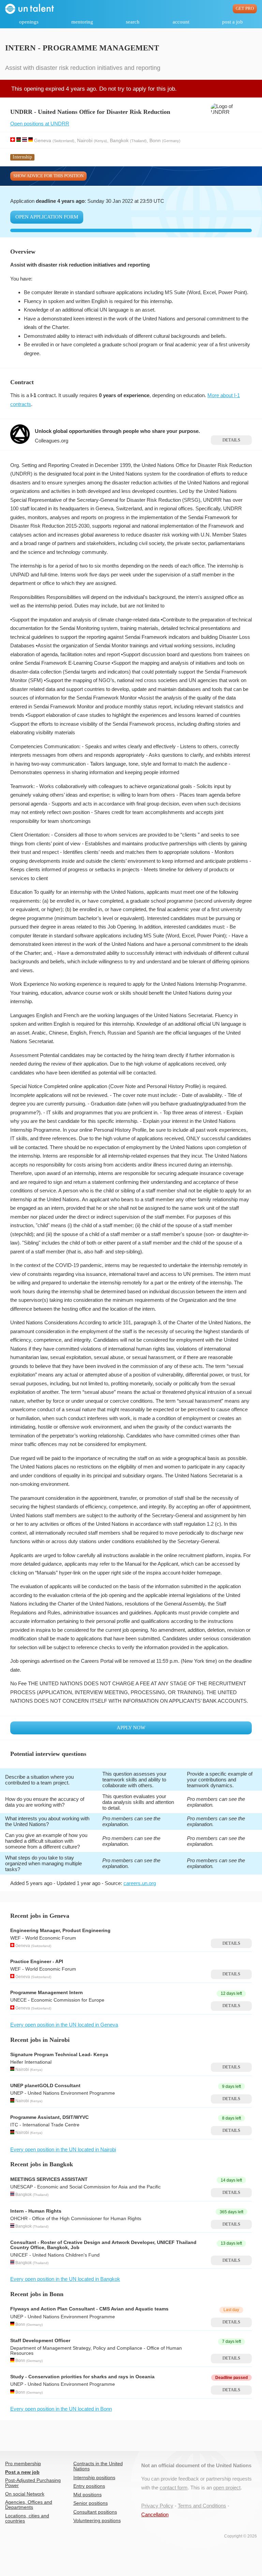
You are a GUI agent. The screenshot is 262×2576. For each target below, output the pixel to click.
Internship (22, 157)
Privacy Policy (157, 2506)
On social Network (25, 2494)
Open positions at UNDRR (40, 124)
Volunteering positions (97, 2521)
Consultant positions (95, 2512)
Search (133, 22)
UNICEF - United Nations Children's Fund (55, 2255)
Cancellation (155, 2514)
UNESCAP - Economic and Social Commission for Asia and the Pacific (85, 2187)
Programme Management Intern (47, 1993)
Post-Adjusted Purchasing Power (33, 2483)
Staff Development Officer (40, 2341)
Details (231, 440)
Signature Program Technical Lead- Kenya (59, 2055)
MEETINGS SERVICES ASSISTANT (49, 2179)
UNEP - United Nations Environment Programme (63, 2093)
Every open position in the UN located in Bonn (61, 2409)
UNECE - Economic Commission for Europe (57, 2000)
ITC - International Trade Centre (45, 2125)
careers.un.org (140, 1883)
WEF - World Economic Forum (43, 1938)
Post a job (232, 22)
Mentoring (82, 22)
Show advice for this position (48, 176)
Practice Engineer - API (37, 1962)
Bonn (155, 140)
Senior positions (91, 2503)
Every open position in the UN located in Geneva (64, 2025)
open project (227, 2488)
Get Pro (245, 9)
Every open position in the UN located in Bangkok (65, 2279)
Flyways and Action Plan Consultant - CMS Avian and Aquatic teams (89, 2309)
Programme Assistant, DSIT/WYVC (49, 2117)
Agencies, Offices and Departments (29, 2505)
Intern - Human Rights (36, 2211)
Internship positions (94, 2478)
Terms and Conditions (202, 2506)
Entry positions (89, 2486)
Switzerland (63, 140)
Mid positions (88, 2495)
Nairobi (85, 140)
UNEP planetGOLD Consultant (45, 2086)
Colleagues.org (52, 441)
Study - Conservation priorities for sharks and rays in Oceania (82, 2377)
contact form (174, 2488)
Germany (171, 140)
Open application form (47, 217)
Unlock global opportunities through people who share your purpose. (117, 431)
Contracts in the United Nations (98, 2466)
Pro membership (23, 2464)
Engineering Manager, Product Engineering (60, 1931)
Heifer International (31, 2062)
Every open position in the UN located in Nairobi (63, 2149)
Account (181, 22)
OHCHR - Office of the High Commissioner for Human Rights (76, 2219)
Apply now (131, 1728)
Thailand (138, 140)
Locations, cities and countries (27, 2518)
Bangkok (119, 140)
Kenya (100, 140)
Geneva (43, 140)
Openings (29, 22)
